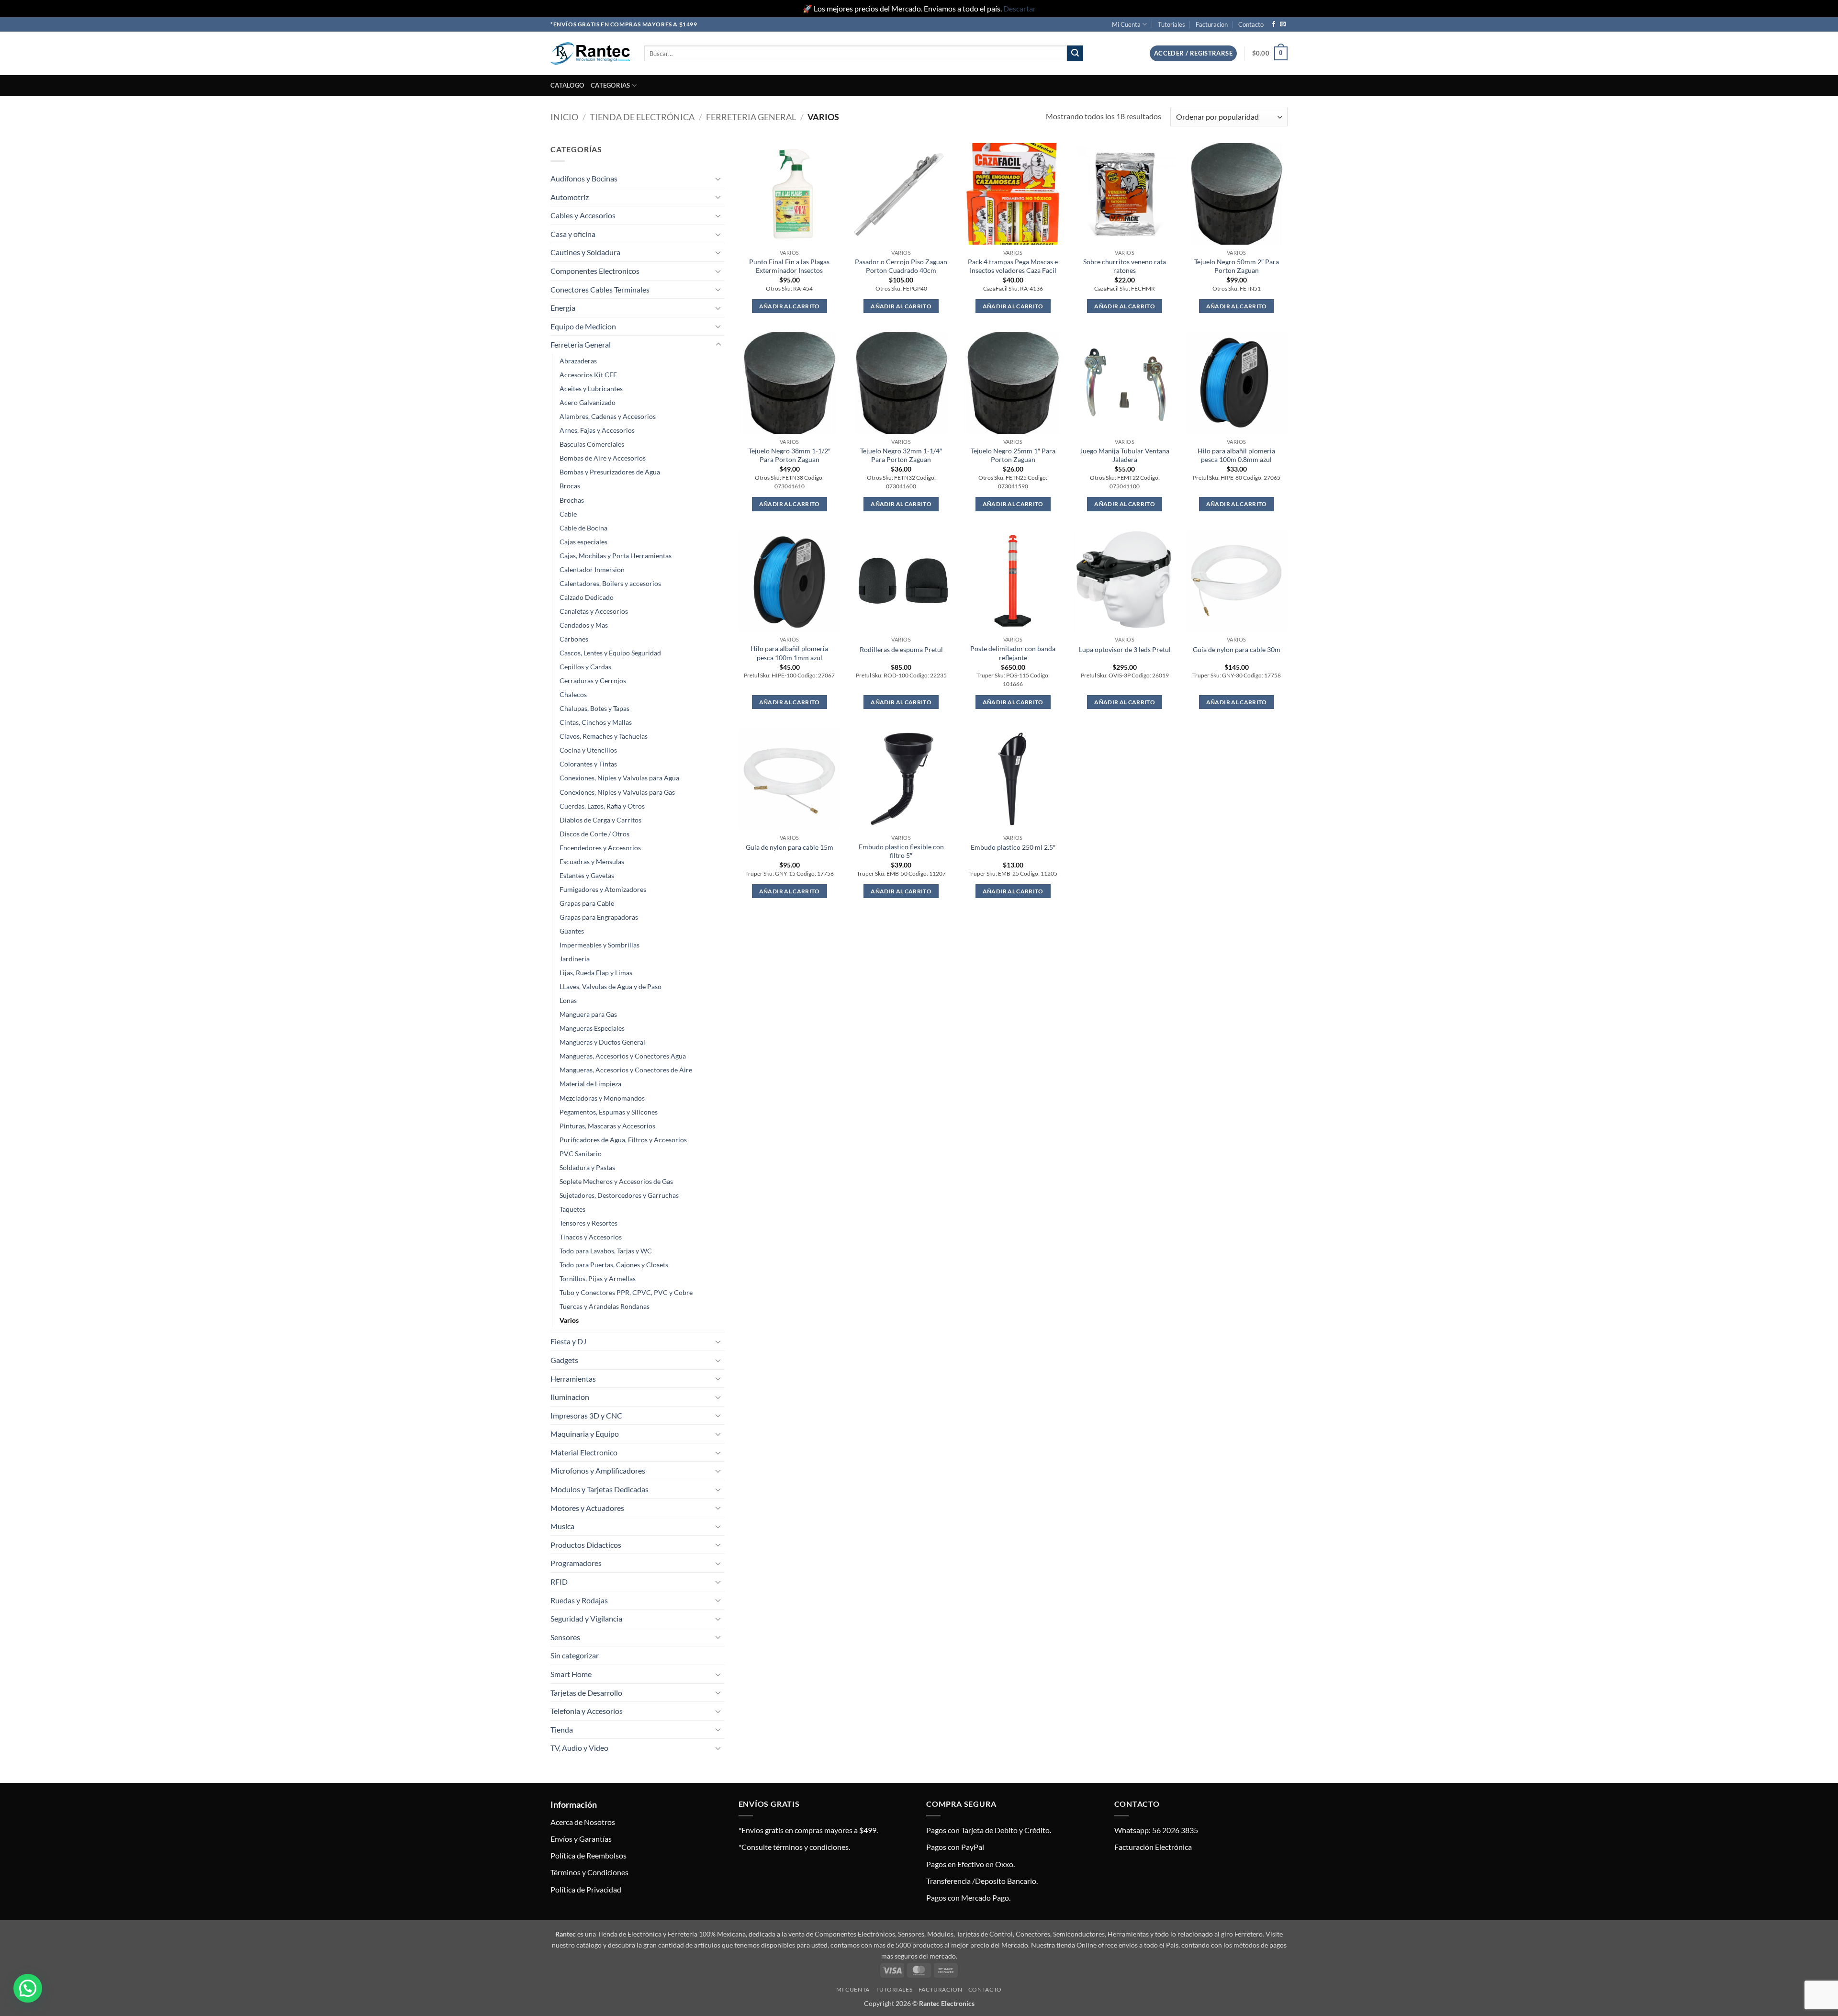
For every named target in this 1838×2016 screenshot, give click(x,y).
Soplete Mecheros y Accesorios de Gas (616, 1181)
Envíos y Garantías (581, 1839)
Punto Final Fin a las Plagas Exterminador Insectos (789, 266)
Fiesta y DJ (568, 1341)
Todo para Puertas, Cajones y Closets (614, 1265)
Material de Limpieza (590, 1084)
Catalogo (567, 85)
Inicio (564, 117)
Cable (568, 514)
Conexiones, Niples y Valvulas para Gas (617, 792)
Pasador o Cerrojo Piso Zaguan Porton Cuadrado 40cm (901, 266)
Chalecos (573, 694)
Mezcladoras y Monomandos (602, 1098)
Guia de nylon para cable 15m (790, 847)
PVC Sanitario (581, 1154)
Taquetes (572, 1209)
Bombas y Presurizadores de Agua (610, 472)
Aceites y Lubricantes (591, 389)
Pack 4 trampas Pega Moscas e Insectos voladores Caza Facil (1013, 266)
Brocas (570, 486)
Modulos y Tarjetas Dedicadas (600, 1489)
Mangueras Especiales (592, 1028)
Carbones (574, 639)
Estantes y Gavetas (587, 875)
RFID (559, 1582)
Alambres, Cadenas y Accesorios (608, 416)
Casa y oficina (573, 234)
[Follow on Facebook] (1274, 24)
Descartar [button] (1020, 8)
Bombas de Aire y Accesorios (603, 458)
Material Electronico (584, 1452)
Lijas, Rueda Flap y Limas (596, 973)
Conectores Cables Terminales (600, 289)
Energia (563, 308)
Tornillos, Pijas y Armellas (598, 1278)
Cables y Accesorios (583, 215)
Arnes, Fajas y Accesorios (597, 430)
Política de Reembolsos (588, 1855)
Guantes (572, 931)
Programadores (576, 1563)
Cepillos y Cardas (585, 667)
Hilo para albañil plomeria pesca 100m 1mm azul (789, 653)
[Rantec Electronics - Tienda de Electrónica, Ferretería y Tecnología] (590, 53)
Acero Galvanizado (588, 402)
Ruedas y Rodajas (579, 1600)
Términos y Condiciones (589, 1872)
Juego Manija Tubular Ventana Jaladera (1125, 455)
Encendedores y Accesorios (600, 848)
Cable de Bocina (583, 528)
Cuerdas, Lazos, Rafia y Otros (602, 806)
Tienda (562, 1729)
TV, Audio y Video (579, 1748)
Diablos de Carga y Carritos (600, 820)
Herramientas (573, 1379)
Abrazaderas (578, 361)
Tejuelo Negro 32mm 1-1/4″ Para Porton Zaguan (901, 455)
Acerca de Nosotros (583, 1822)
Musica (562, 1526)
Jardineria (575, 959)
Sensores (565, 1637)
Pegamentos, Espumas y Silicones (609, 1112)
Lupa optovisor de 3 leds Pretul (1125, 649)
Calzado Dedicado (587, 597)
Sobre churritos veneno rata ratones (1125, 266)
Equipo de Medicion (583, 326)
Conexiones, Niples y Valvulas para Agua (619, 778)
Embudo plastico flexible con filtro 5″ (901, 851)
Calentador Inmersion (592, 569)
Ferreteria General (751, 117)
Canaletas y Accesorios (594, 611)
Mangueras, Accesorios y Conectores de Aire (626, 1070)
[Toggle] (718, 179)
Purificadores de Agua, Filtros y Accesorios (623, 1140)
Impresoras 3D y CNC (586, 1415)
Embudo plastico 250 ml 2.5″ (1013, 847)
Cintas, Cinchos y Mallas (596, 722)
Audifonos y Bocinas (584, 178)
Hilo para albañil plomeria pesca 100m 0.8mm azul (1236, 455)
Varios (569, 1320)
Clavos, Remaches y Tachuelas (604, 736)
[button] (1193, 53)
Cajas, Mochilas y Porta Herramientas (616, 556)
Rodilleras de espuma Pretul (901, 649)
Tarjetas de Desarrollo (586, 1693)
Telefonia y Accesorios (587, 1711)
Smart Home (571, 1674)
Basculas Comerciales (592, 444)
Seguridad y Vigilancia (586, 1618)
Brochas (572, 500)
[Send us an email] (1283, 24)
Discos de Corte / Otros (594, 834)
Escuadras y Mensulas (592, 862)
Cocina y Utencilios (588, 750)
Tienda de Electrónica (642, 117)
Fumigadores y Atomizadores (603, 889)
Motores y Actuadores (587, 1508)
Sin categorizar (575, 1655)
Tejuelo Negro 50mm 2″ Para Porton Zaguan (1237, 266)
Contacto (1251, 24)
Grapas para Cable (587, 903)
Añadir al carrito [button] (790, 306)
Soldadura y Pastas (587, 1167)
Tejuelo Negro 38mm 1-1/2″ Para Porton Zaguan (790, 455)
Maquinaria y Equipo (585, 1434)
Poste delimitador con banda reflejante (1013, 653)
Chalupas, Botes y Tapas (594, 708)
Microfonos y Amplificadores (598, 1470)
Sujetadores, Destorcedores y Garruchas (619, 1195)
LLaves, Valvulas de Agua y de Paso (611, 986)
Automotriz (570, 197)
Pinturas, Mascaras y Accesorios (607, 1126)
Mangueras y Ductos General (602, 1042)
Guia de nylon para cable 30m (1237, 649)
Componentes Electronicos (595, 271)
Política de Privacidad (586, 1889)
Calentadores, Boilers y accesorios (610, 583)
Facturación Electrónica (1153, 1847)
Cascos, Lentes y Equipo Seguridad (610, 653)
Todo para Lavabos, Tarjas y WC (606, 1251)
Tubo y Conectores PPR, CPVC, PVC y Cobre (626, 1292)
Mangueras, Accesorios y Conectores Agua (623, 1056)
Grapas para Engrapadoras (599, 917)
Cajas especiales (583, 542)
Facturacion (1212, 24)
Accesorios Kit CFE (588, 375)
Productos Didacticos (586, 1545)
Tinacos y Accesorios (591, 1237)
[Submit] (1075, 54)
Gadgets (564, 1360)
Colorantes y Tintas (588, 764)
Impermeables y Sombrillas (600, 945)
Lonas (568, 1000)
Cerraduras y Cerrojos (593, 681)
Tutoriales (1171, 24)
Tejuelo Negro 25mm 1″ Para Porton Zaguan (1013, 455)
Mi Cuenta (1126, 24)
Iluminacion (570, 1397)
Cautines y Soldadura (585, 252)
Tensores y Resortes (588, 1223)
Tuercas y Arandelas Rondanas (605, 1306)
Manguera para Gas (588, 1014)
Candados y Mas (584, 625)
